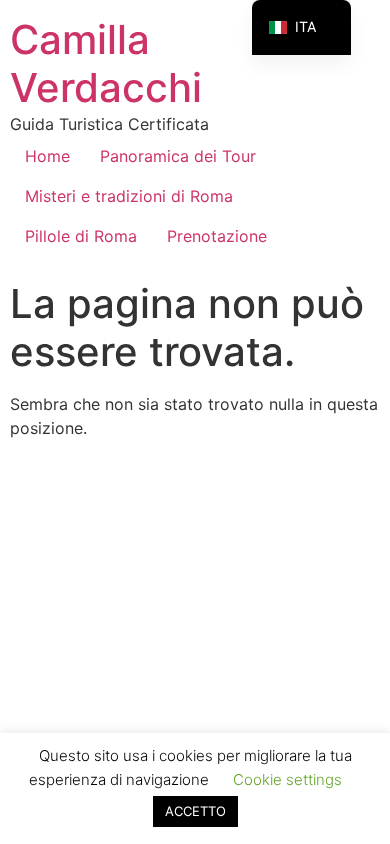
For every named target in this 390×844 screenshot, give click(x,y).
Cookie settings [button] (287, 779)
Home (47, 156)
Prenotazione (217, 236)
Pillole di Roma (81, 236)
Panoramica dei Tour (178, 156)
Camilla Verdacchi (106, 63)
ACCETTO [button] (195, 811)
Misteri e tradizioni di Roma (129, 196)
